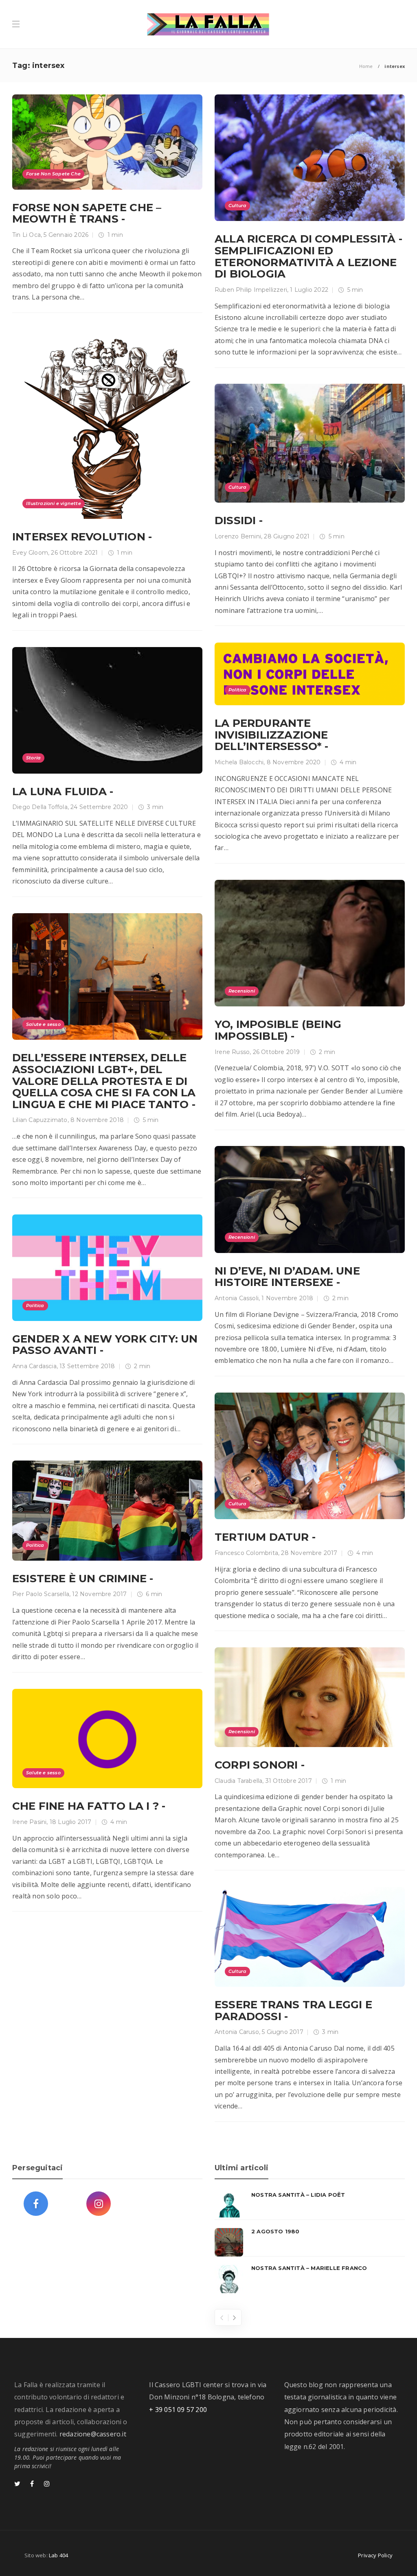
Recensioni (242, 991)
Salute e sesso (43, 1024)
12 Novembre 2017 (99, 1594)
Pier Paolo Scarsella (41, 1594)
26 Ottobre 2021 (74, 553)
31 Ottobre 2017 (289, 1781)
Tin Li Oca (26, 235)
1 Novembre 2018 (287, 1298)
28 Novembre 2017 (309, 1553)
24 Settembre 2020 (99, 807)
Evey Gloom (30, 553)
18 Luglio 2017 (71, 1822)
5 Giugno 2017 (283, 2032)
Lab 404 (58, 2555)
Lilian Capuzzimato (40, 1120)
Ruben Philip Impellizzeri (251, 290)
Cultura (237, 206)
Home (366, 66)
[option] (310, 2242)
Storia (33, 758)
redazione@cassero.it (93, 2434)
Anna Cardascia (34, 1366)
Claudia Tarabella (238, 1781)
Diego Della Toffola (40, 807)
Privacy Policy (375, 2555)
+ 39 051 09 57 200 (178, 2410)
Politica (238, 690)
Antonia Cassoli (237, 1298)
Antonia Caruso (237, 2032)
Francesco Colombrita (246, 1553)
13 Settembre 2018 (87, 1366)
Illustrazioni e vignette (54, 503)
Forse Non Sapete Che (53, 174)
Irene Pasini (29, 1822)
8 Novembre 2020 (294, 762)
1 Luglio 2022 (309, 290)
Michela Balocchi (239, 762)
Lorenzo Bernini (238, 536)
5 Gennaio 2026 (66, 235)
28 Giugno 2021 (287, 536)
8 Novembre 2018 (97, 1120)
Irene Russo (232, 1052)
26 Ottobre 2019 (277, 1052)
